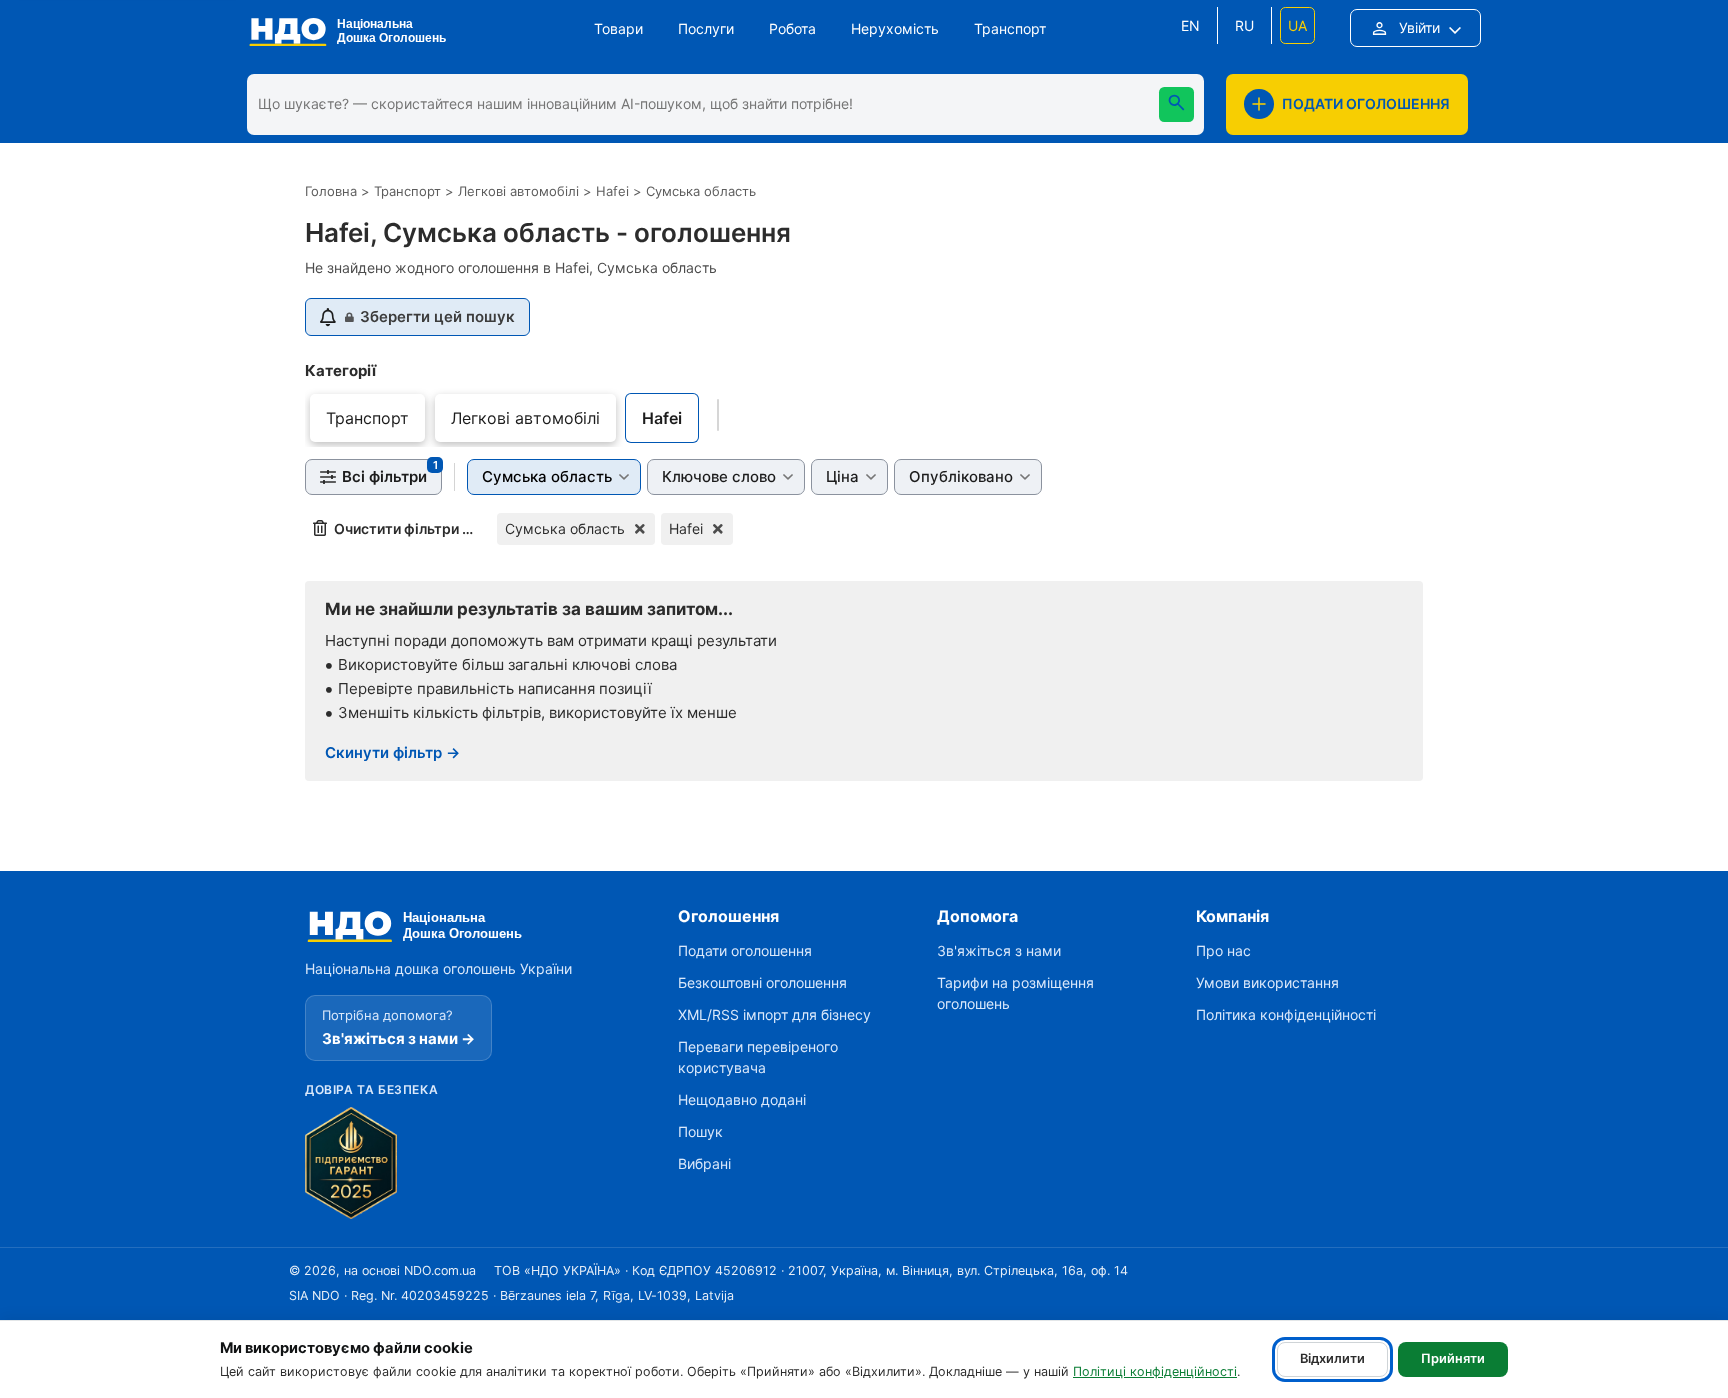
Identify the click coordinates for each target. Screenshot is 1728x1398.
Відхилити (1332, 1358)
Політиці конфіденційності (1155, 1371)
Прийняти (1453, 1358)
